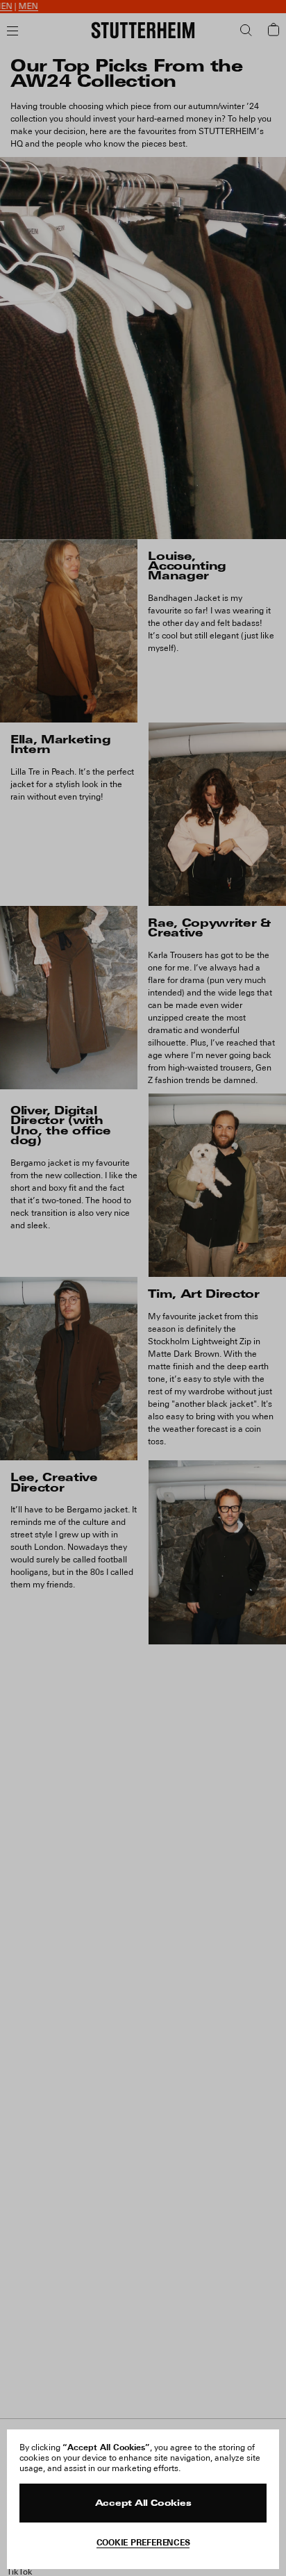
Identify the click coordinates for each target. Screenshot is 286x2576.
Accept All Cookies (143, 2504)
